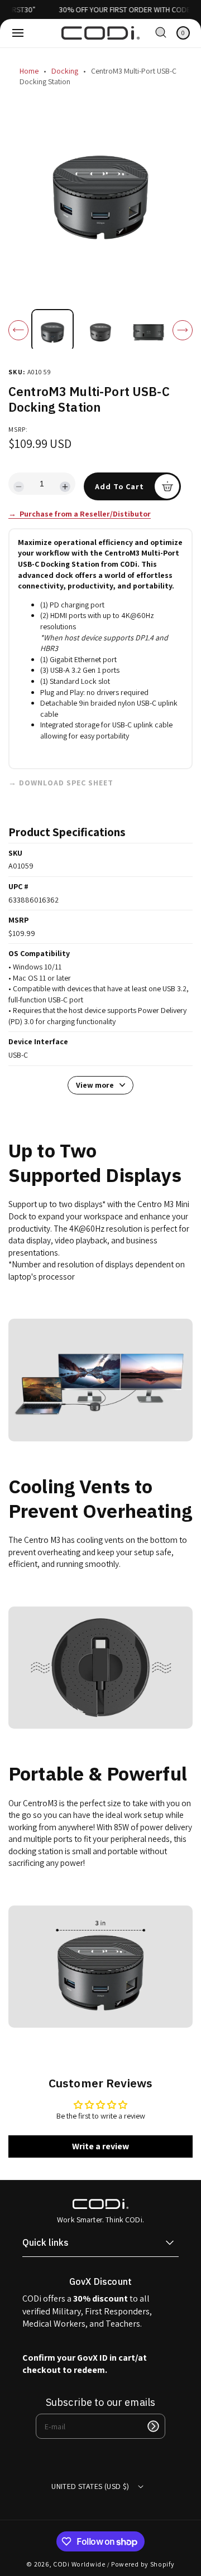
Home (29, 71)
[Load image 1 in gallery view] (52, 330)
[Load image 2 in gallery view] (100, 330)
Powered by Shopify (143, 2564)
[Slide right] (183, 330)
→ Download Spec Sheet (61, 783)
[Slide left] (18, 330)
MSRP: (18, 429)
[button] (18, 33)
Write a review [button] (100, 2146)
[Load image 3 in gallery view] (148, 330)
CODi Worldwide (79, 2564)
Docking (65, 71)
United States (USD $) (90, 2486)
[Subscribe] (153, 2426)
